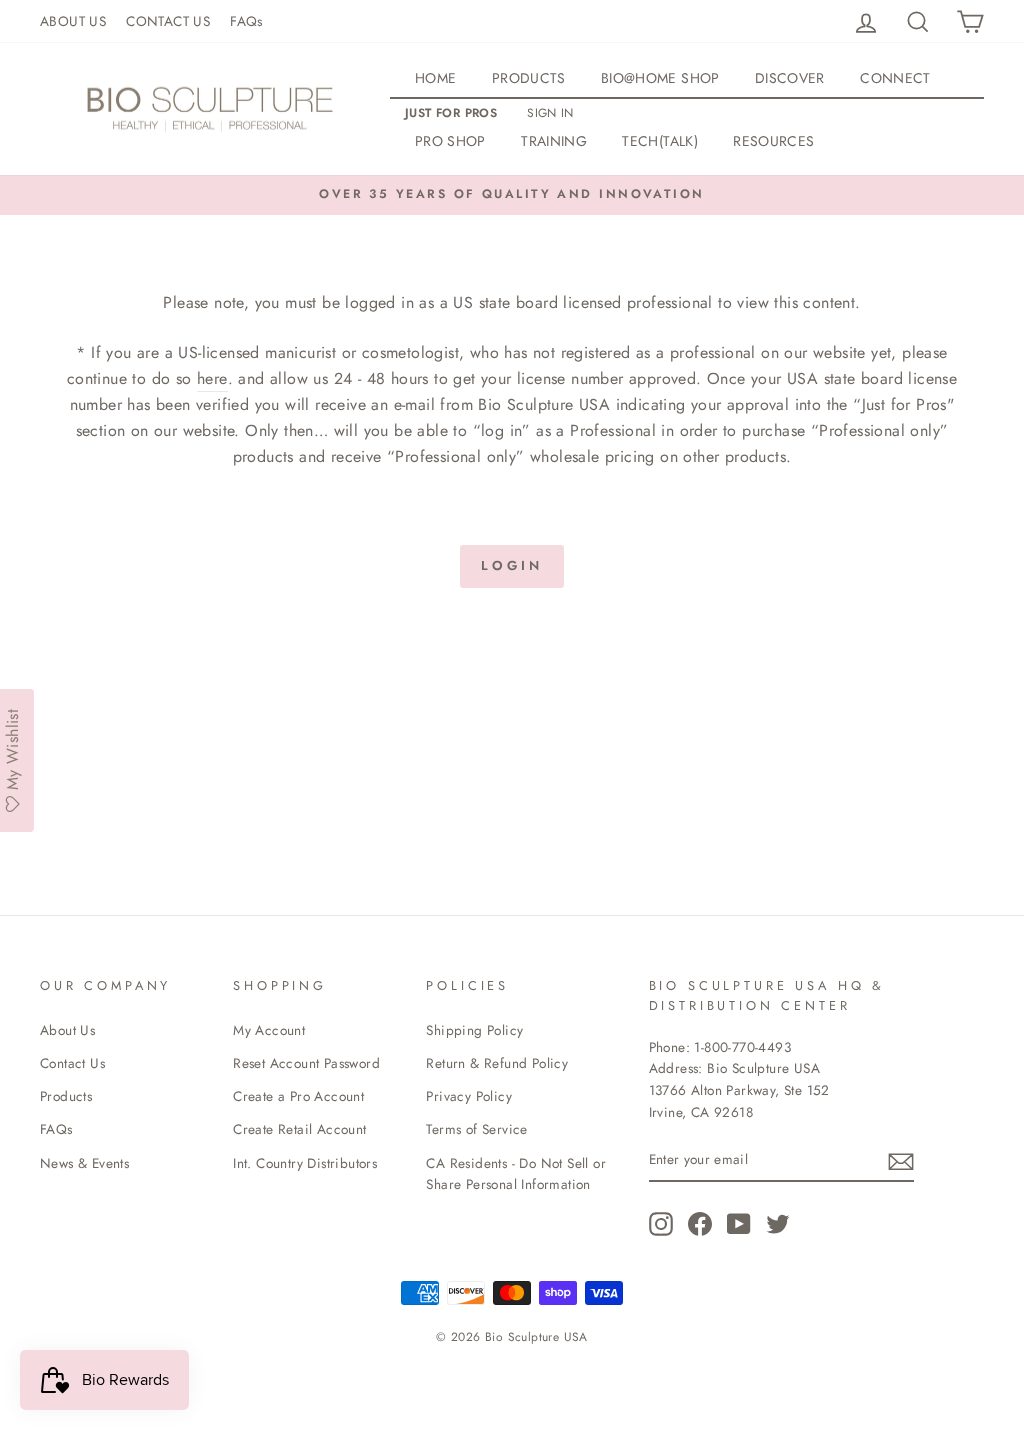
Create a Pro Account (298, 1096)
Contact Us (72, 1063)
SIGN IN (550, 113)
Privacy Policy (469, 1096)
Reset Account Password (306, 1063)
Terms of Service (476, 1129)
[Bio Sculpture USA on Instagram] (661, 1224)
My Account (269, 1030)
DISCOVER (790, 78)
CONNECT (895, 78)
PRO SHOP (450, 141)
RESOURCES (773, 141)
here (212, 378)
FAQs (246, 21)
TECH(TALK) (660, 141)
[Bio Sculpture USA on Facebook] (700, 1224)
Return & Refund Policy (497, 1063)
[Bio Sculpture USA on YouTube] (739, 1224)
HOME (435, 78)
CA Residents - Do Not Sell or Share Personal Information (516, 1174)
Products (66, 1096)
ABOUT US (73, 21)
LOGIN (512, 565)
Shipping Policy (474, 1030)
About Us (67, 1030)
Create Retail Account (299, 1129)
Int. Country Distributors (305, 1163)
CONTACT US (168, 21)
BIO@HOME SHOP (660, 78)
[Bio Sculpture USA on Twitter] (778, 1224)
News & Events (84, 1163)
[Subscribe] (901, 1160)
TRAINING (554, 141)
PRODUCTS (529, 78)
